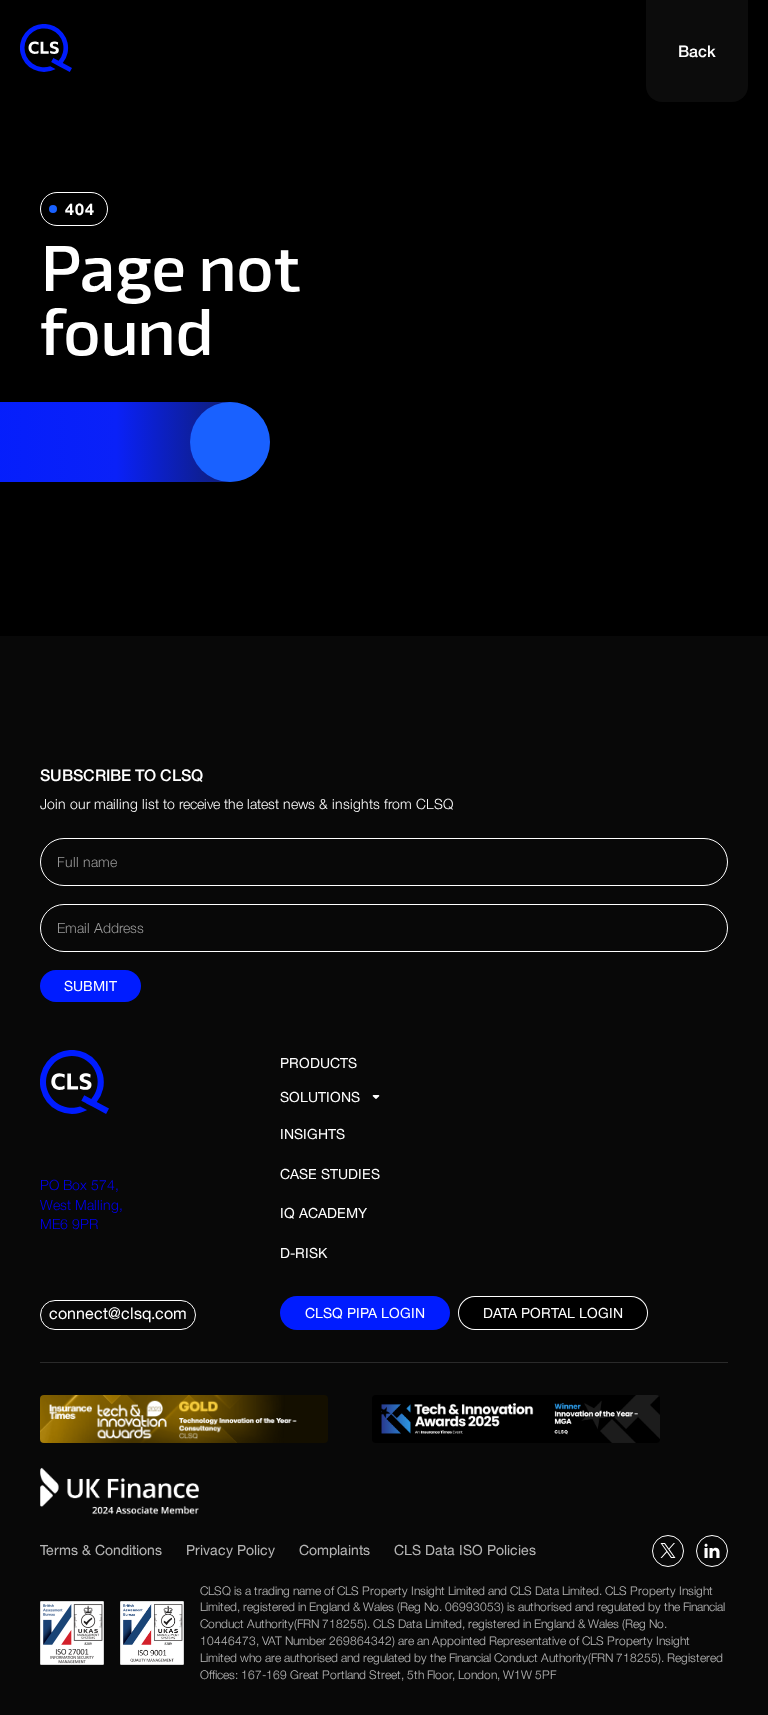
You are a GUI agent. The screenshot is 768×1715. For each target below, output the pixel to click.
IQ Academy (323, 1213)
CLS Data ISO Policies (465, 1550)
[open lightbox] (194, 1419)
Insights (312, 1134)
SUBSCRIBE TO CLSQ (121, 774)
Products (318, 1063)
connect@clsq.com (118, 1313)
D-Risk (303, 1253)
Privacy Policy (230, 1550)
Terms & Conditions (101, 1550)
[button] (332, 1097)
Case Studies (330, 1174)
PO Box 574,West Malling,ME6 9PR (81, 1204)
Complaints (334, 1550)
